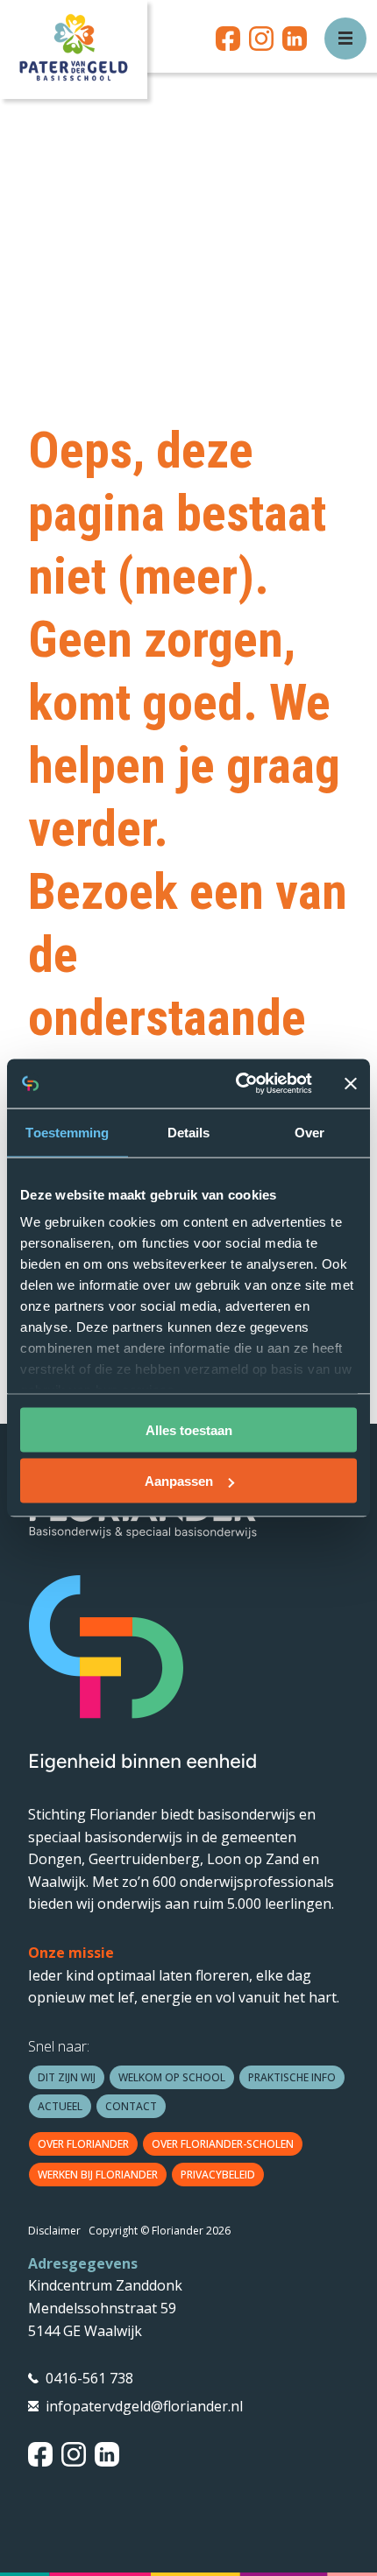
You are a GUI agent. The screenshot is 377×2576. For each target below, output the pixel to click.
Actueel (60, 2106)
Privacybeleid (218, 2175)
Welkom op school (172, 2077)
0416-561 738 (89, 2378)
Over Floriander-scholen (223, 2144)
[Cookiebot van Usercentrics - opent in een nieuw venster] (237, 1084)
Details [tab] (189, 1132)
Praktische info (292, 2077)
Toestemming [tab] (67, 1132)
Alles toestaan (189, 1429)
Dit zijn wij (67, 2077)
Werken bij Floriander (98, 2175)
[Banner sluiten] (351, 1083)
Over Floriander (83, 2144)
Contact (131, 2106)
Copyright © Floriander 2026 (160, 2231)
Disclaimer (54, 2231)
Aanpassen (179, 1481)
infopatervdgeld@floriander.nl (144, 2406)
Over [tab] (309, 1132)
